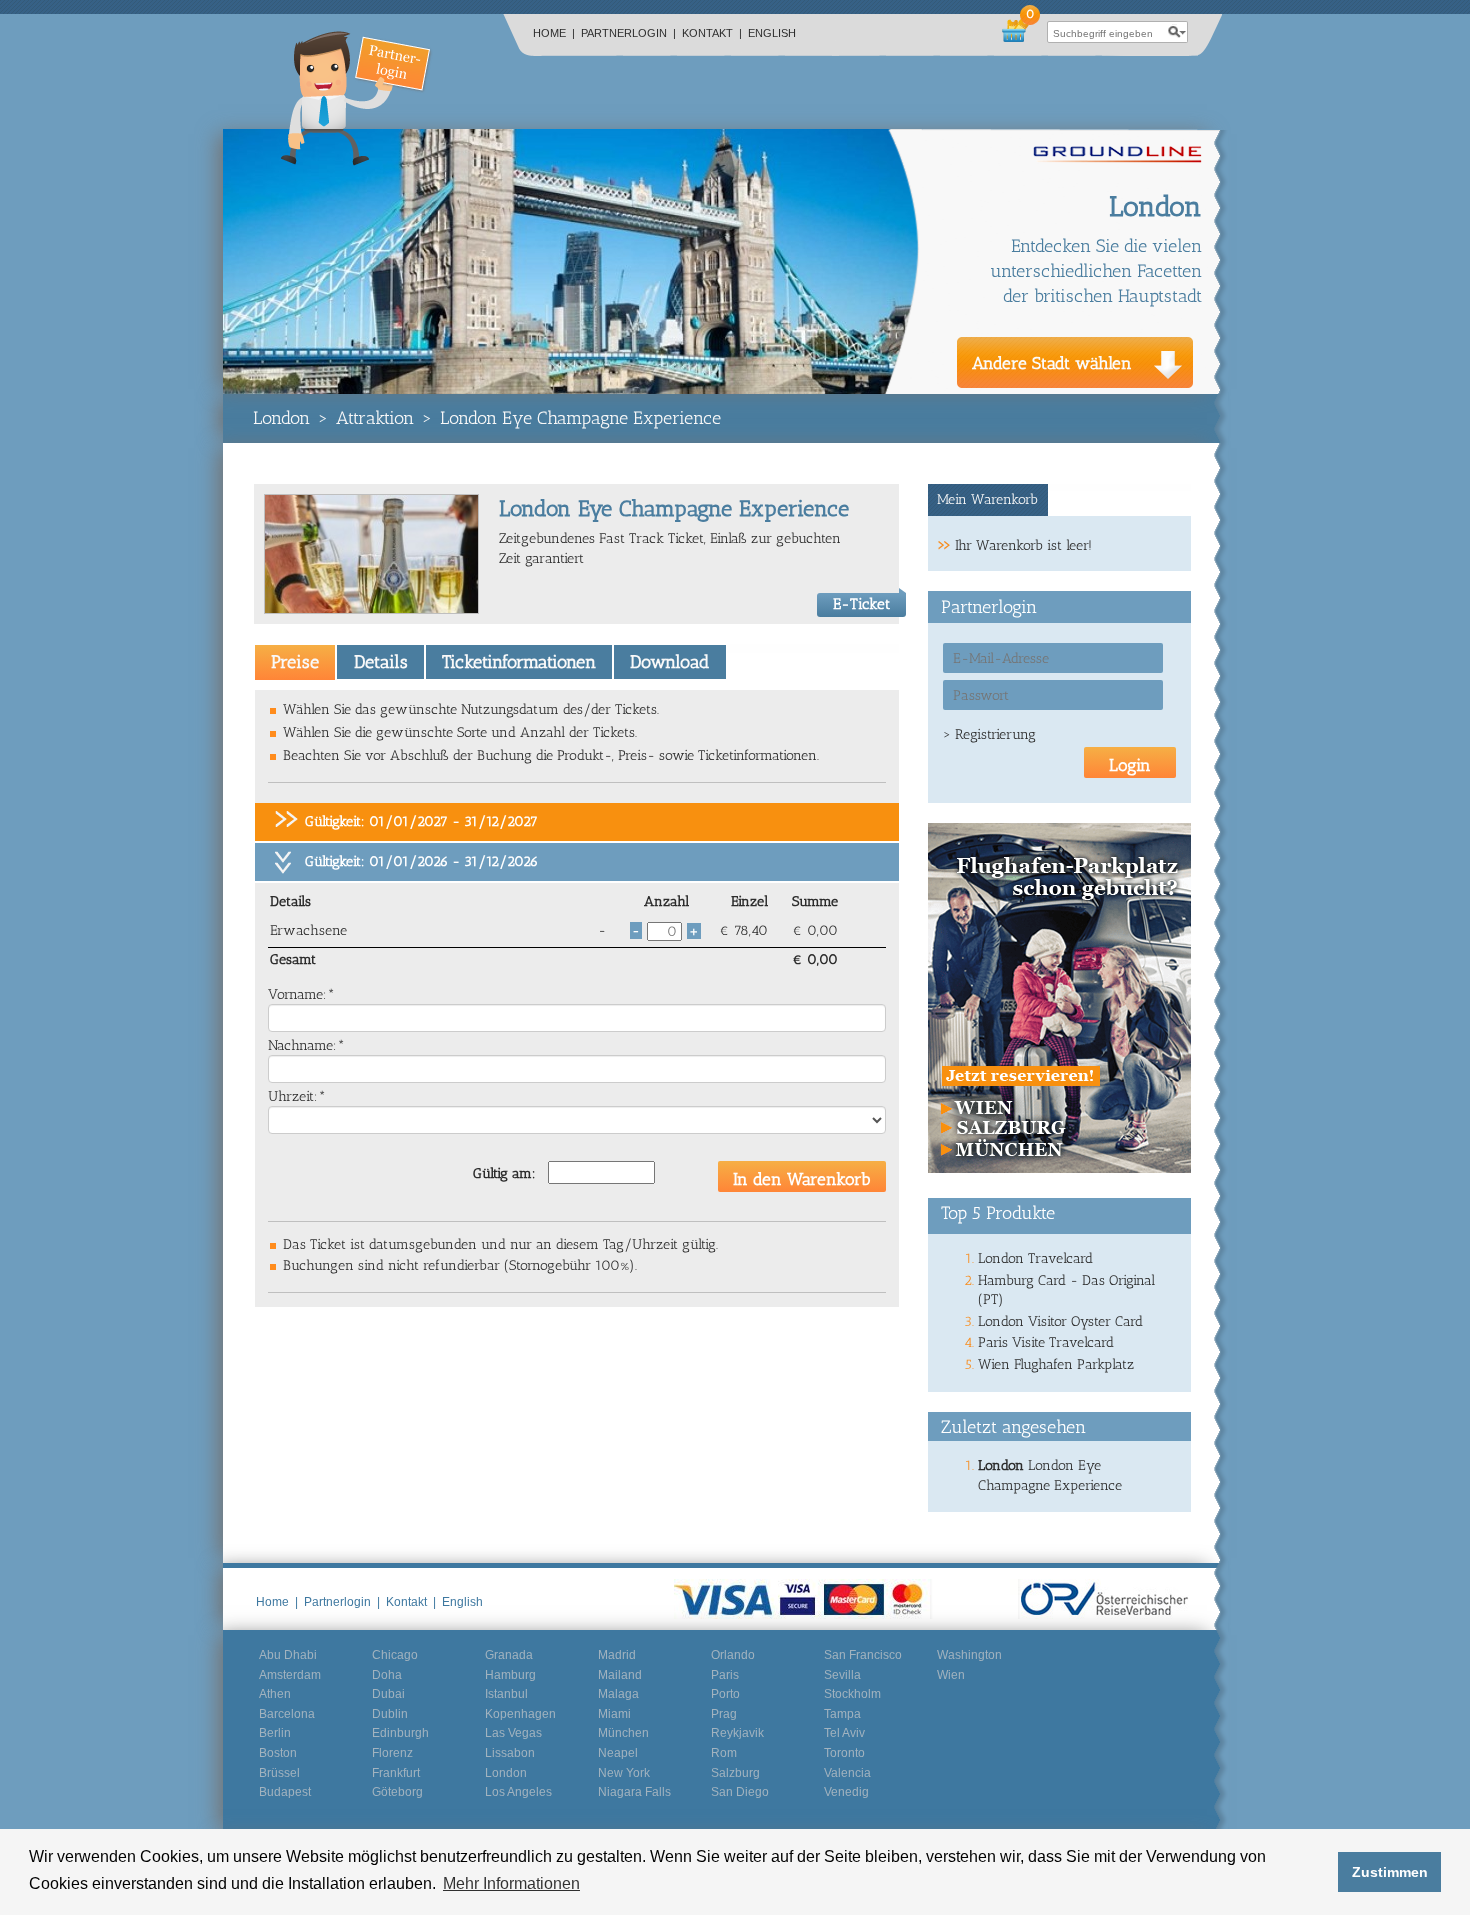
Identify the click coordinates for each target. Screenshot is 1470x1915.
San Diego (740, 1792)
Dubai (388, 1694)
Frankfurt (396, 1773)
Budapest (285, 1792)
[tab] (295, 662)
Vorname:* (301, 994)
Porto (725, 1694)
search (1177, 32)
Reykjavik (737, 1733)
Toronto (844, 1753)
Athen (275, 1694)
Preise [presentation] (295, 662)
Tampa (842, 1714)
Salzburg (735, 1773)
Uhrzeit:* (297, 1096)
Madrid (617, 1655)
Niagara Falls (634, 1792)
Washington (969, 1655)
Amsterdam (290, 1675)
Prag (724, 1714)
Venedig (846, 1792)
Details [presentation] (381, 662)
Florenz (392, 1753)
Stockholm (852, 1694)
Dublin (390, 1714)
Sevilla (842, 1675)
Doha (387, 1675)
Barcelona (287, 1714)
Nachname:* (306, 1045)
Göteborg (397, 1792)
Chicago (395, 1655)
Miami (614, 1714)
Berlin (275, 1733)
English (772, 33)
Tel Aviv (844, 1733)
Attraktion (375, 418)
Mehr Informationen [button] (511, 1883)
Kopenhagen (520, 1714)
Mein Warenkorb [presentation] (987, 499)
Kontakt (712, 33)
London (281, 418)
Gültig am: (504, 1173)
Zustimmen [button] (1390, 1872)
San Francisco (863, 1655)
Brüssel (279, 1773)
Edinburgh (400, 1733)
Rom (724, 1753)
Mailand (620, 1675)
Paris (725, 1675)
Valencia (847, 1773)
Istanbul (506, 1694)
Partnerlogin (628, 33)
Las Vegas (513, 1733)
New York (624, 1773)
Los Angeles (518, 1792)
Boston (278, 1753)
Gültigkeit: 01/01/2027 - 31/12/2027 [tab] (421, 821)
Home (554, 33)
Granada (509, 1655)
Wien (951, 1675)
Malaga (618, 1694)
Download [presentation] (669, 662)
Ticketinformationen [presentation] (519, 662)
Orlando (733, 1655)
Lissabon (510, 1753)
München (623, 1733)
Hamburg (510, 1675)
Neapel (618, 1753)
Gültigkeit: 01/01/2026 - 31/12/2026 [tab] (421, 861)
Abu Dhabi (288, 1655)
